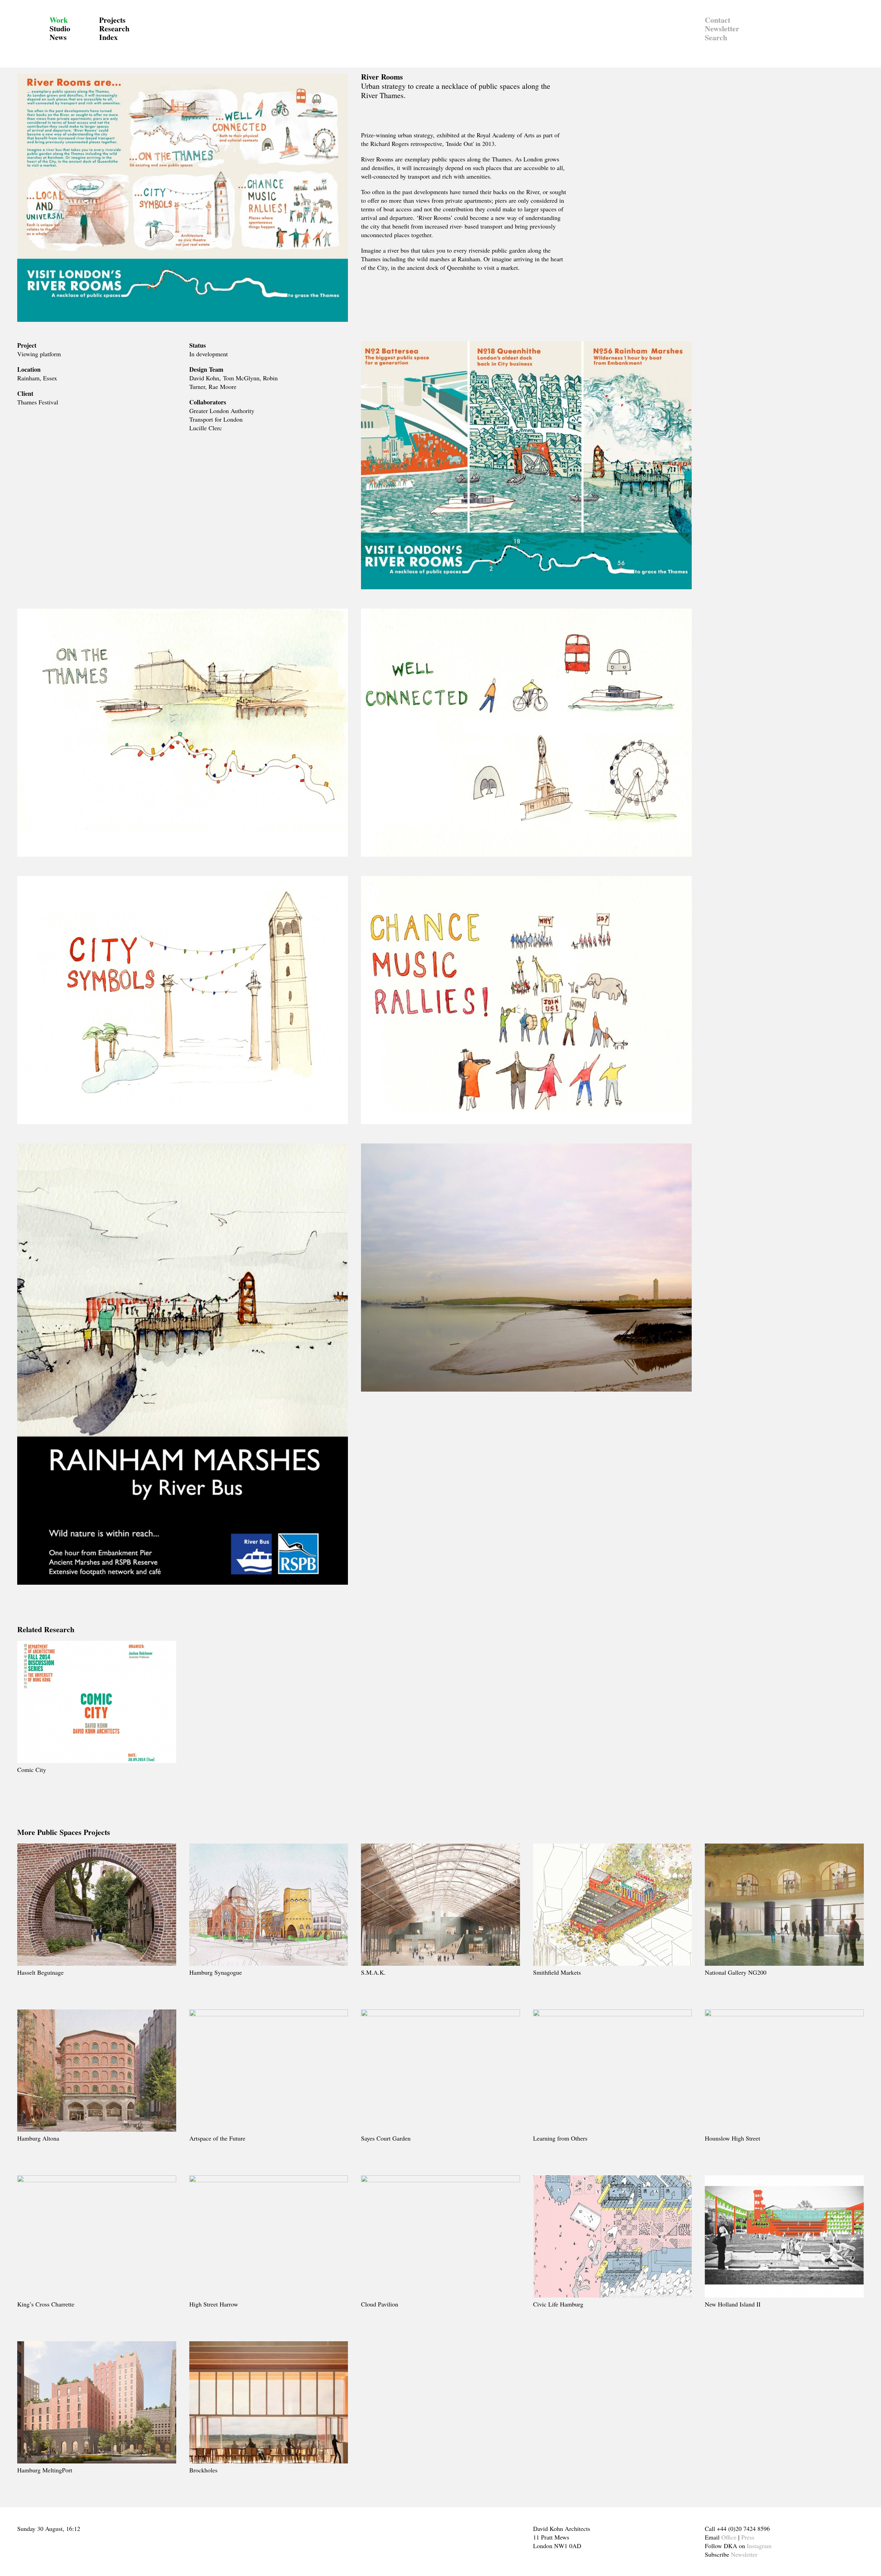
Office (729, 2537)
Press (748, 2537)
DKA (30, 34)
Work (59, 20)
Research (114, 28)
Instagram (759, 2546)
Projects (112, 20)
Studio (60, 28)
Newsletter (722, 28)
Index (108, 37)
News (58, 37)
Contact (718, 20)
